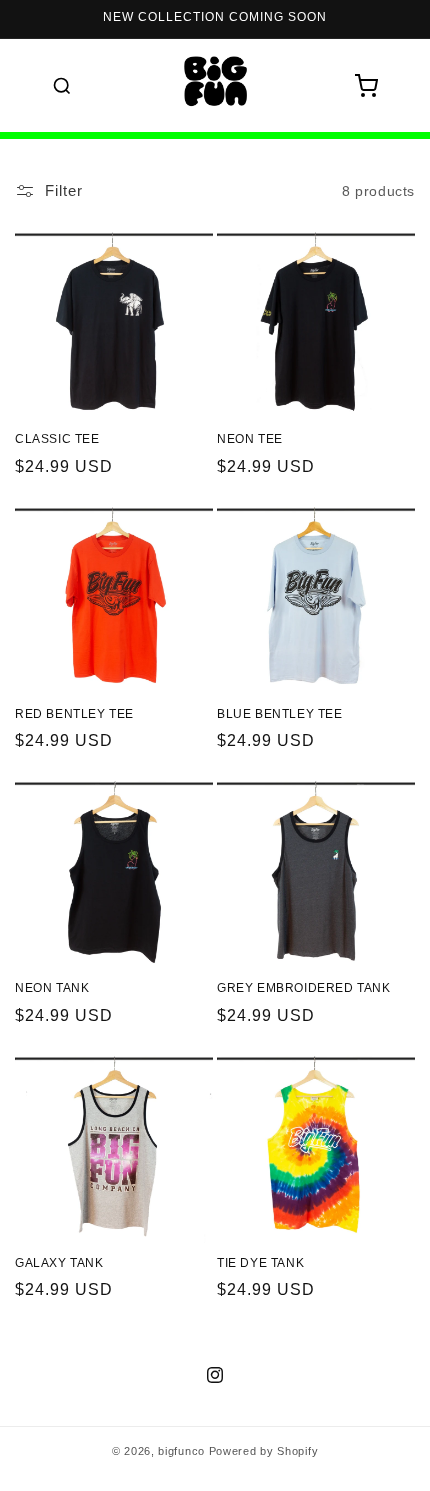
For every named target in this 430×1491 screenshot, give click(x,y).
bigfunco (181, 1451)
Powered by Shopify (264, 1451)
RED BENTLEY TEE (74, 714)
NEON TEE (250, 439)
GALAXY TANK (59, 1263)
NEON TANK (52, 988)
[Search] (62, 86)
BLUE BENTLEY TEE (280, 714)
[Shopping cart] (366, 86)
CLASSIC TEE (57, 439)
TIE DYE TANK (260, 1263)
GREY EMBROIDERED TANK (304, 988)
